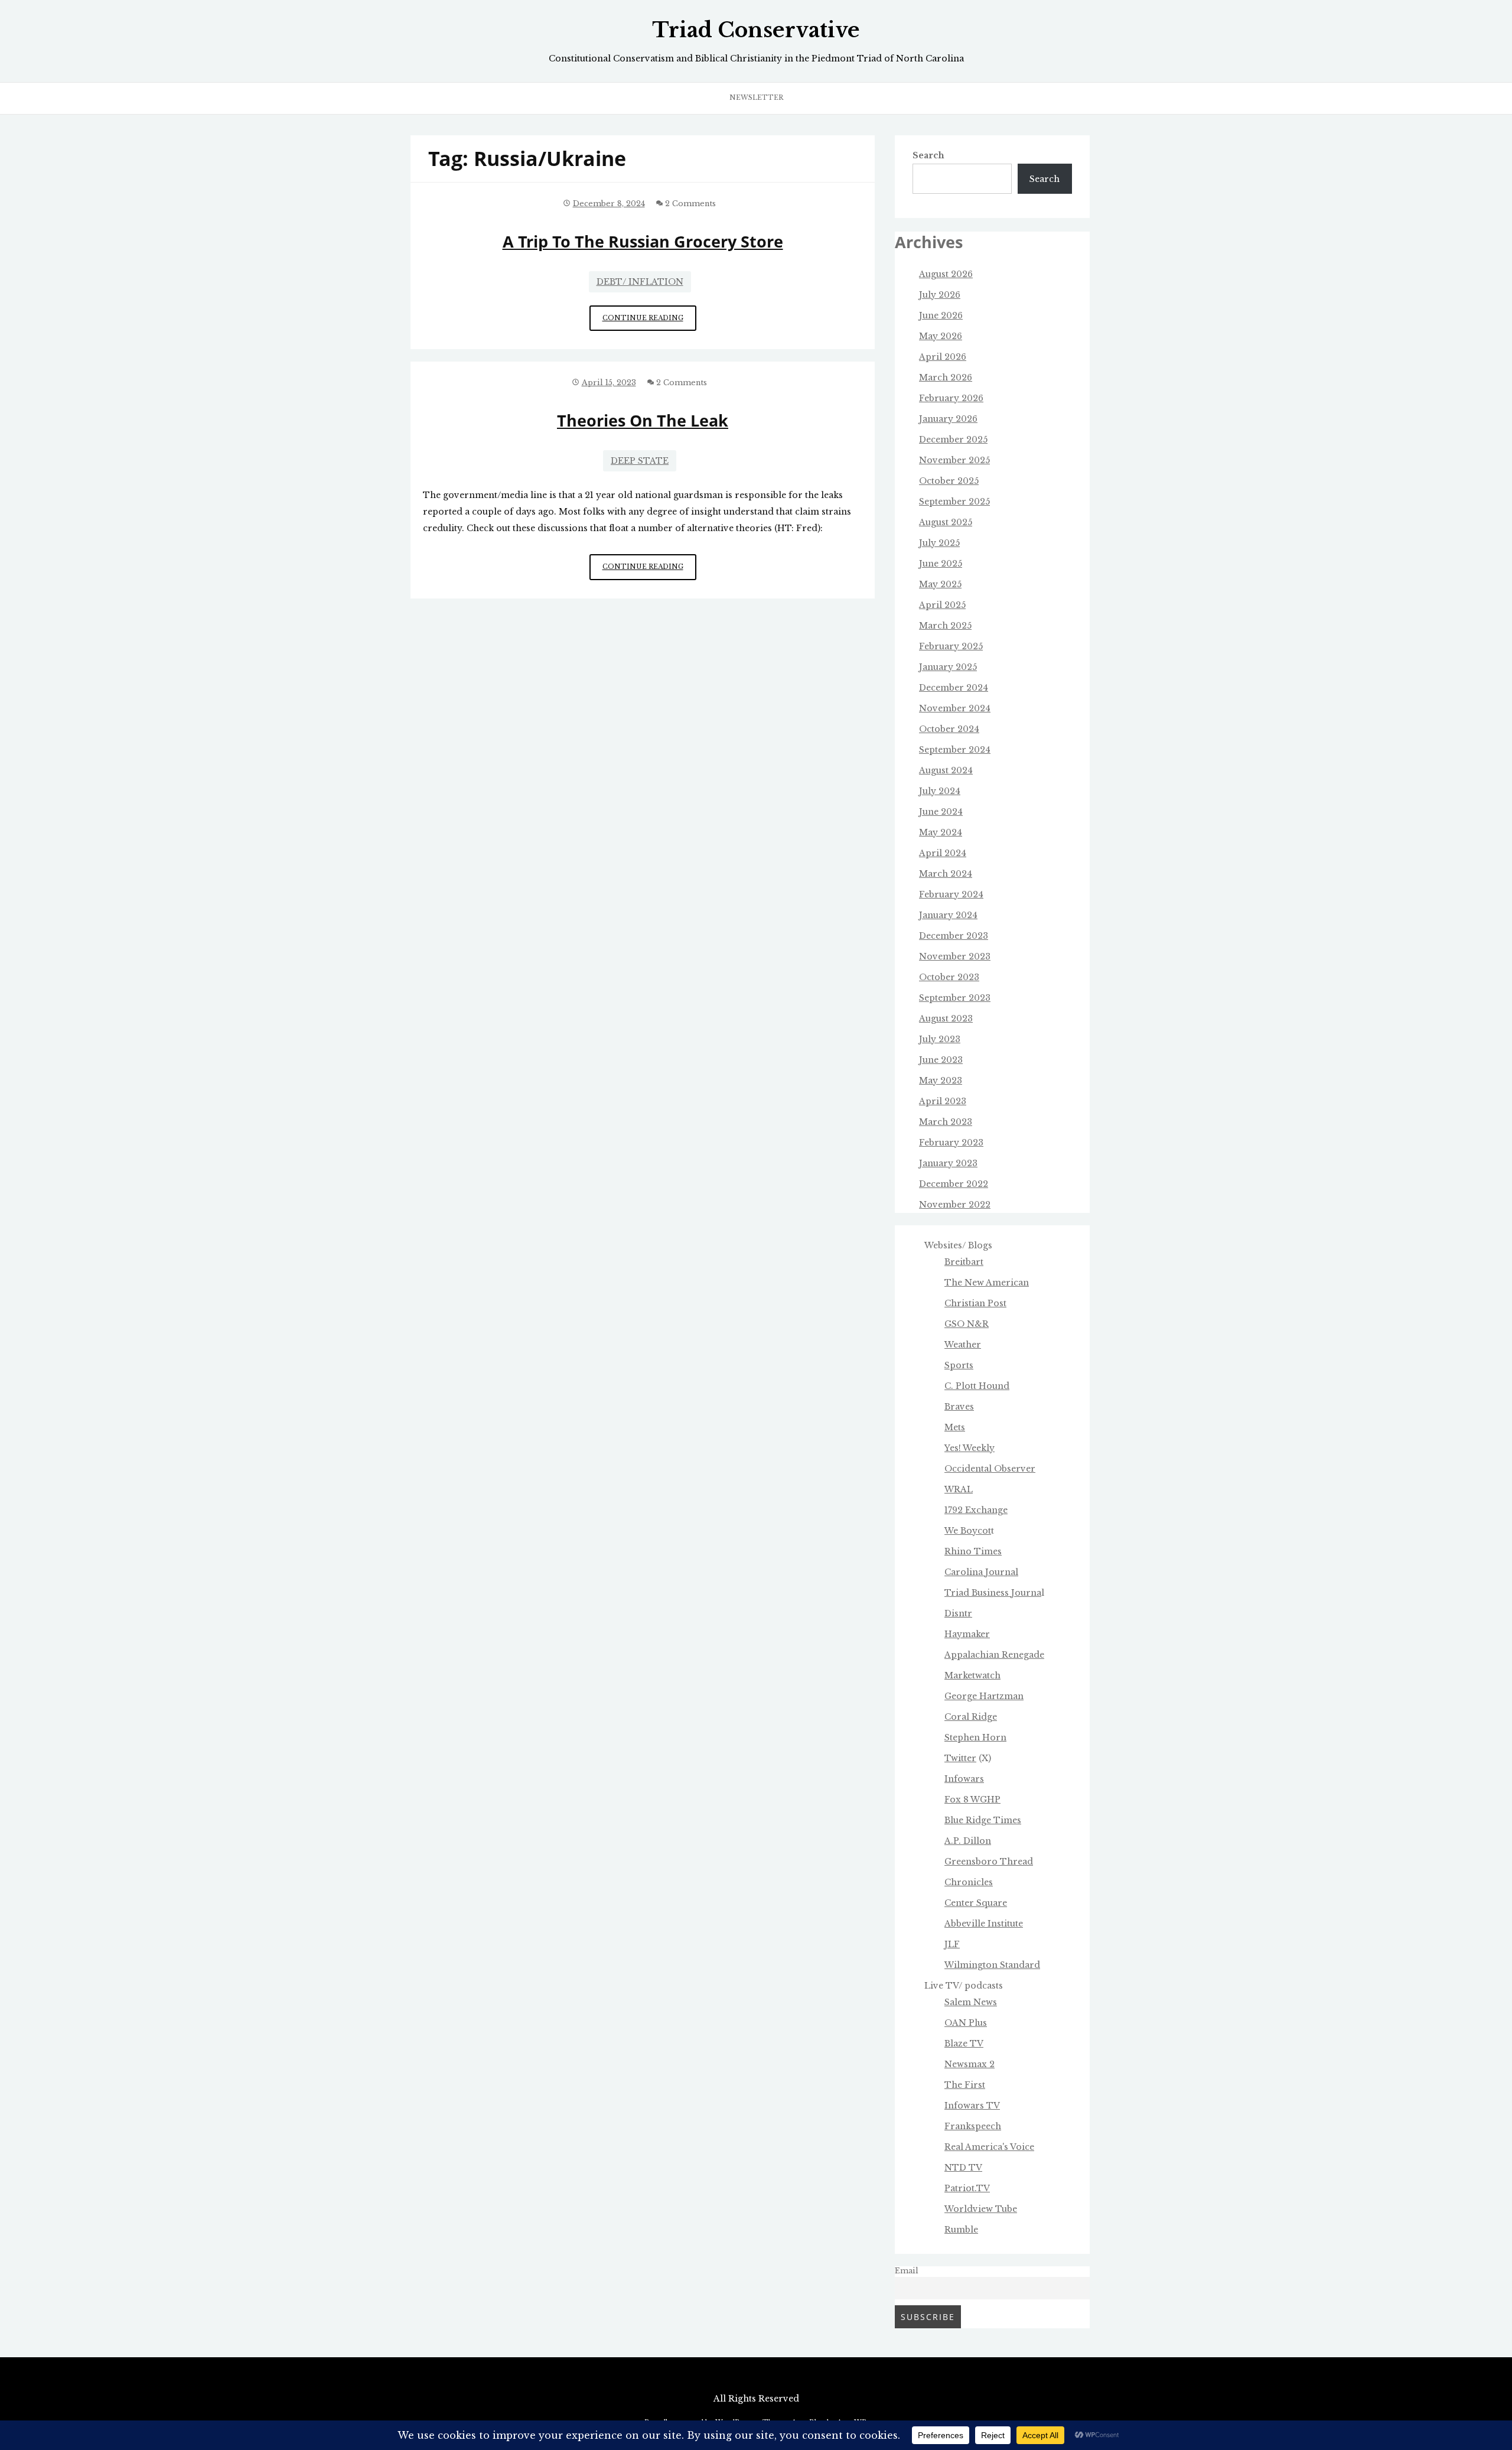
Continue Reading (649, 322)
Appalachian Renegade (994, 1655)
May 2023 (941, 1081)
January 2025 (948, 667)
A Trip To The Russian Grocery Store (643, 241)
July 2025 (939, 543)
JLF (952, 1944)
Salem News (971, 2002)
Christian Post (975, 1303)
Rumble (961, 2230)
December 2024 (954, 688)
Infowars (964, 1779)
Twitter (960, 1758)
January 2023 (948, 1163)
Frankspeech (973, 2126)
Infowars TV (972, 2106)
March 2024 (946, 874)
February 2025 (951, 646)
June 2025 (941, 564)
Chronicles (969, 1882)
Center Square (976, 1903)
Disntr (958, 1613)
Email (907, 2271)
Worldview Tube (981, 2209)
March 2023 (946, 1122)
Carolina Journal (981, 1572)
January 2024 (948, 915)
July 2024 (940, 791)
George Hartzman (984, 1696)
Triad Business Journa (993, 1593)
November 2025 (954, 460)
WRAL (959, 1489)
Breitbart (964, 1262)
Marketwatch (972, 1675)
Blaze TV (964, 2044)
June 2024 (941, 812)
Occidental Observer (990, 1469)
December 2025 (953, 440)
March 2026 (946, 378)
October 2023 (949, 977)
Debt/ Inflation (640, 282)
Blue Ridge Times (983, 1820)
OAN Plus (966, 2023)
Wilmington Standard (992, 1965)
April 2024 (943, 853)
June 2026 (941, 315)
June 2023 (941, 1060)
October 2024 (949, 729)
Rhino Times (973, 1551)
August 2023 (946, 1019)
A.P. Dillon (968, 1841)
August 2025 (946, 522)
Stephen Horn (975, 1738)
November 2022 (955, 1205)
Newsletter (756, 97)
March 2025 (945, 626)
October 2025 (949, 481)
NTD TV (963, 2168)
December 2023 (954, 936)
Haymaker (967, 1634)
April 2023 (943, 1101)
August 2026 (946, 274)
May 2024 (941, 832)
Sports (959, 1365)
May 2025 (940, 584)
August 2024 (946, 770)
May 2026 (941, 336)
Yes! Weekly (970, 1448)
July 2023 (940, 1039)
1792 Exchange (976, 1510)
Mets (955, 1427)
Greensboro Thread (989, 1862)
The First (965, 2085)
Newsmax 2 (970, 2064)
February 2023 (951, 1143)
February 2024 (951, 894)
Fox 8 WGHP (972, 1800)
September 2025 (954, 502)
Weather (963, 1345)
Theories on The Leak (643, 420)
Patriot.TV (967, 2188)
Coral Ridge (971, 1717)
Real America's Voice (989, 2147)
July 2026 (940, 295)
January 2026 (948, 419)
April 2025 (942, 605)
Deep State (640, 461)
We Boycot (968, 1531)
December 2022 (954, 1184)
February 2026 (951, 398)
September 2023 (955, 998)
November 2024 (955, 708)
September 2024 (955, 750)
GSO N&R (967, 1324)
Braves (959, 1407)
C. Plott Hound (977, 1386)
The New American (987, 1283)
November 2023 (955, 956)
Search (928, 155)
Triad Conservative (756, 30)
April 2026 (943, 357)
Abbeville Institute (984, 1924)
